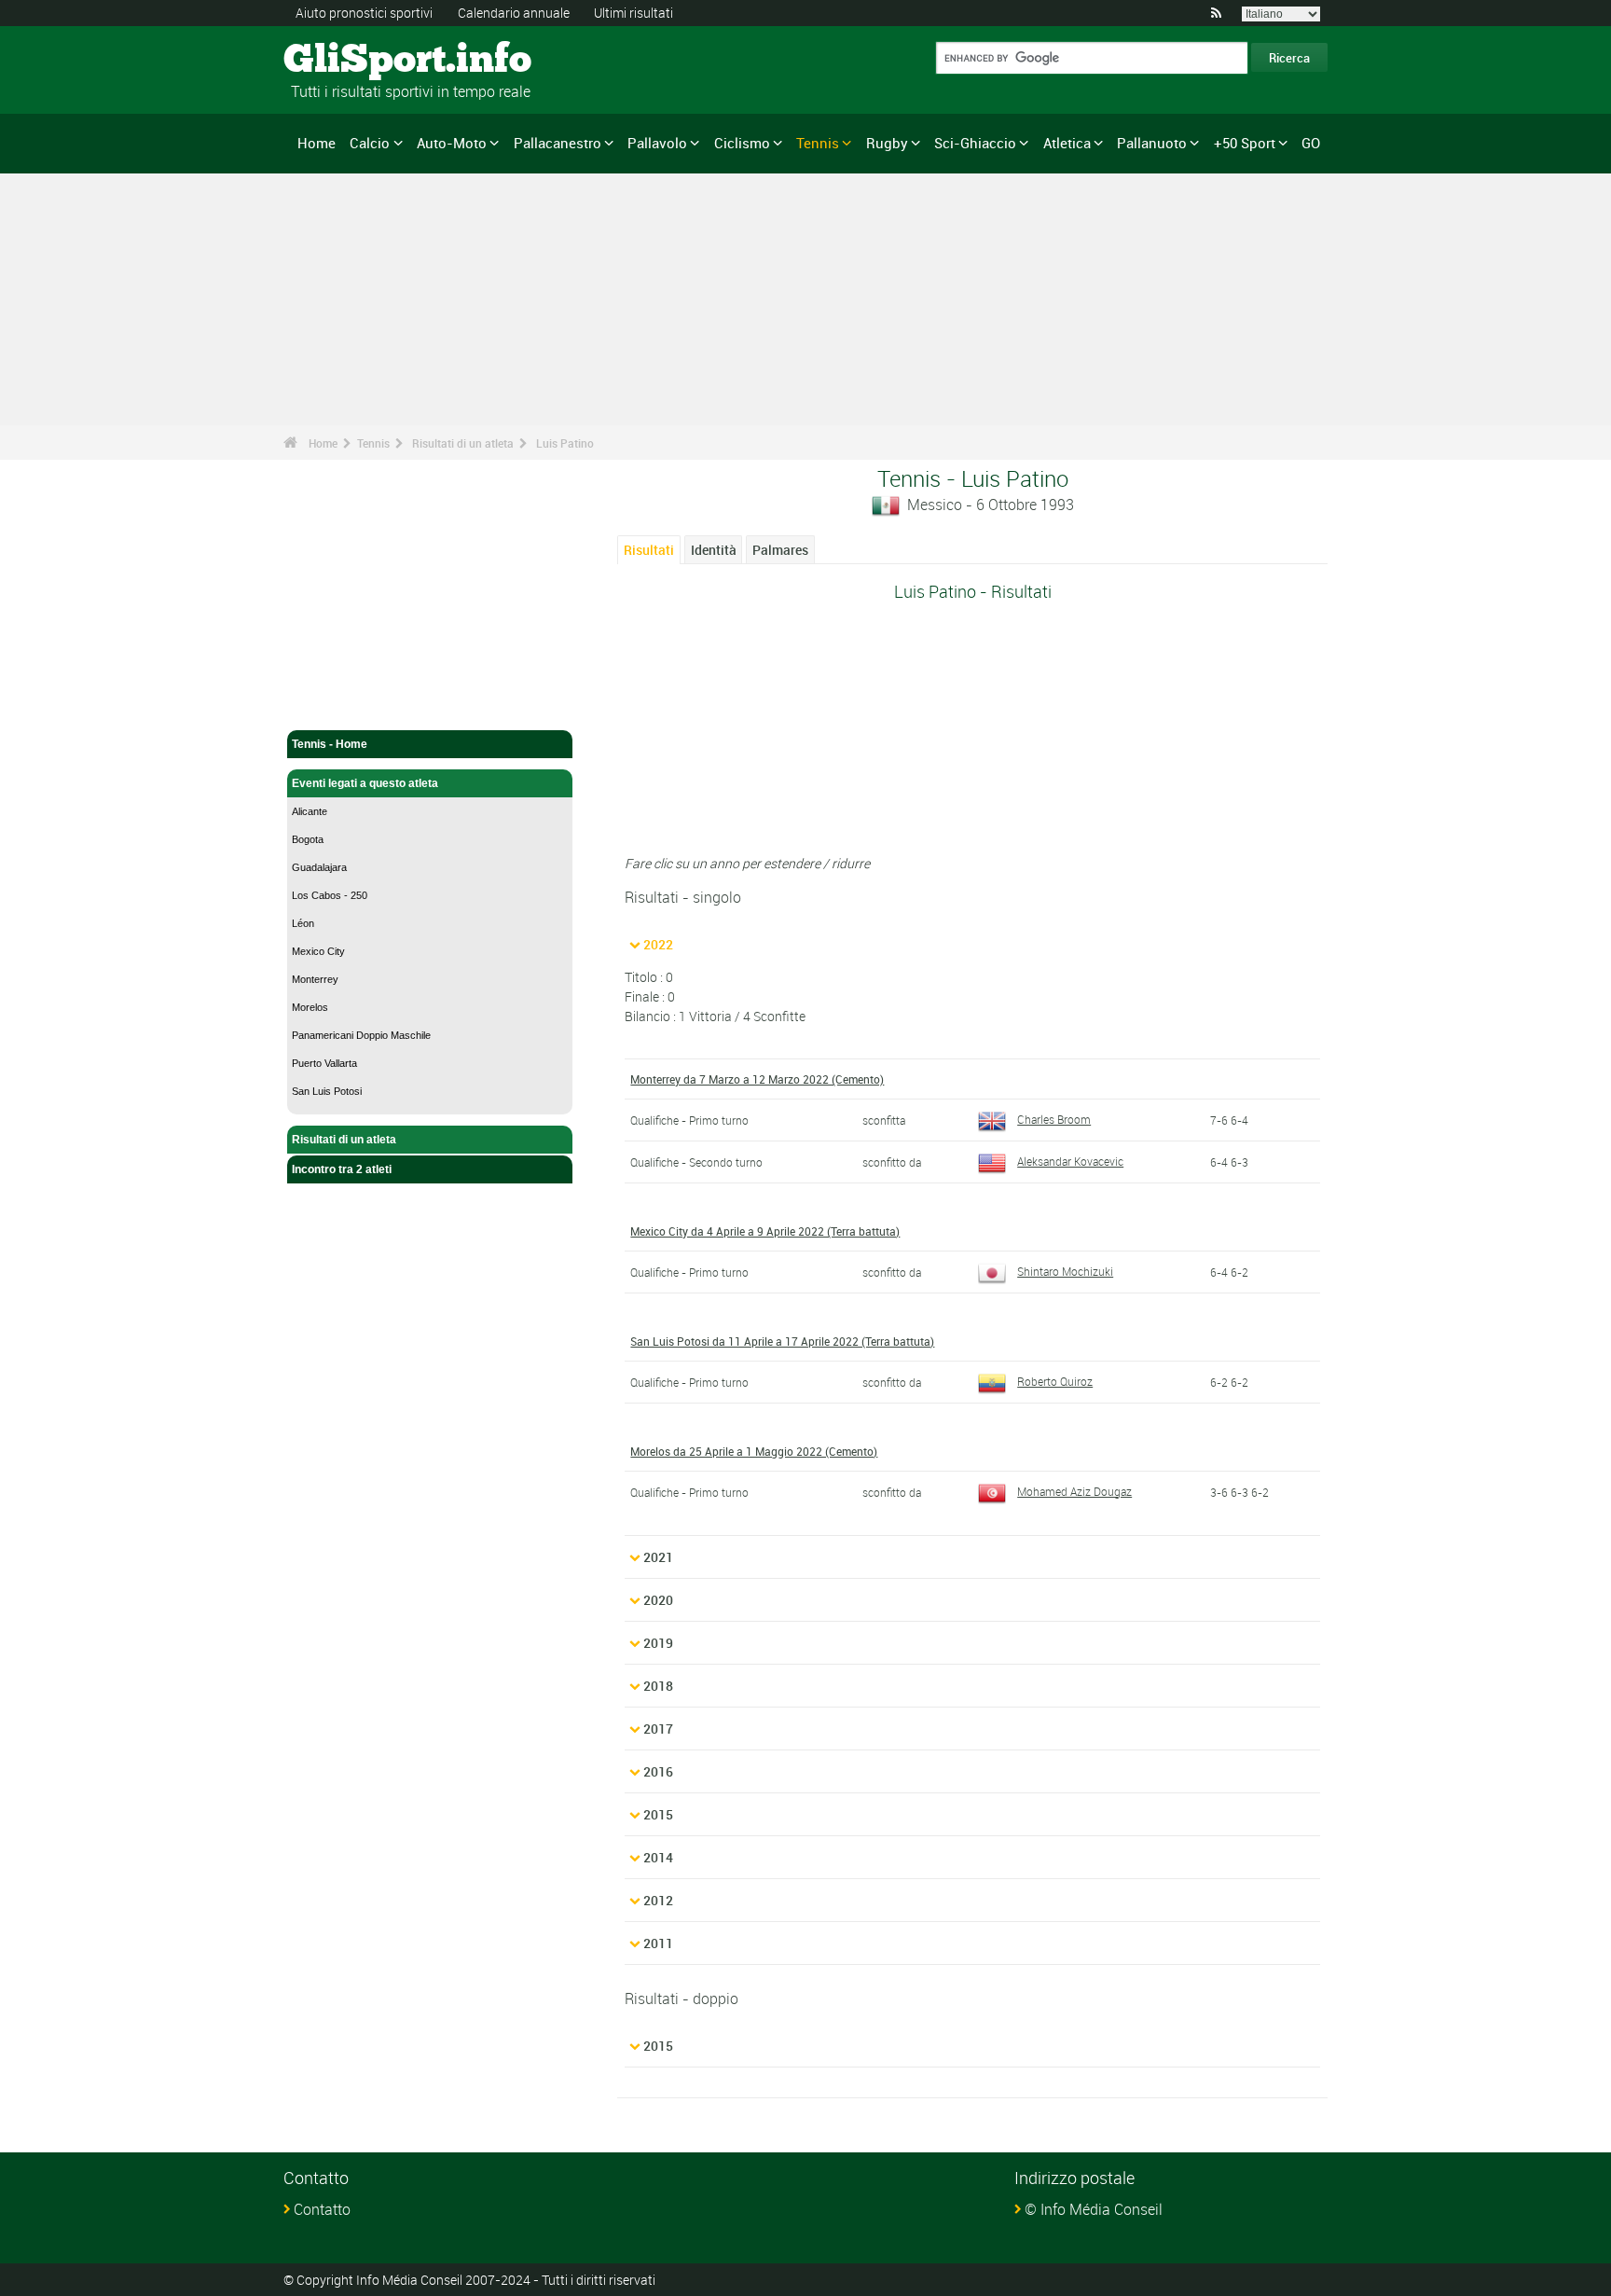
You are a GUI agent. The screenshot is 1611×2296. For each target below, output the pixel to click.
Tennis (818, 143)
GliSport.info (354, 61)
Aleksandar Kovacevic (1070, 1161)
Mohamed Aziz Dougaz (1074, 1491)
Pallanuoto (1152, 143)
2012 (658, 1900)
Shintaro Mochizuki (1065, 1271)
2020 (658, 1600)
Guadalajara (319, 867)
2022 (658, 944)
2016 (658, 1771)
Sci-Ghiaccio (975, 143)
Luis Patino (565, 443)
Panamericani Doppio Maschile (361, 1035)
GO (1311, 143)
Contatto (322, 2209)
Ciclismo (742, 143)
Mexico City (318, 951)
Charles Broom (1054, 1119)
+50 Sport (1245, 143)
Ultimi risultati (633, 13)
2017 (658, 1729)
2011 (658, 1943)
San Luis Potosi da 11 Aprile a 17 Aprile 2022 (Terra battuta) (782, 1341)
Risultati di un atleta (463, 443)
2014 (658, 1857)
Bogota (308, 839)
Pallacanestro (558, 143)
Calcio (370, 143)
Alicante (310, 811)
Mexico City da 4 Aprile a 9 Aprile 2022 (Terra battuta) (765, 1231)
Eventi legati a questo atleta (365, 783)
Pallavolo (657, 143)
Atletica (1067, 143)
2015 (658, 1814)
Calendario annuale (514, 13)
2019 (658, 1643)
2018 (658, 1686)
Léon (303, 923)
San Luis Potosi (327, 1091)
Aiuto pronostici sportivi (364, 13)
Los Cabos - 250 (330, 895)
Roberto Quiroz (1055, 1381)
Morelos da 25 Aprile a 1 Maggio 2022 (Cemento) (754, 1451)
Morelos (310, 1007)
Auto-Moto (452, 143)
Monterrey (315, 979)
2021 (658, 1557)
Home (317, 143)
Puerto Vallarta (324, 1063)
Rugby (887, 143)
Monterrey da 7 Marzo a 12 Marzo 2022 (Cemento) (757, 1079)
